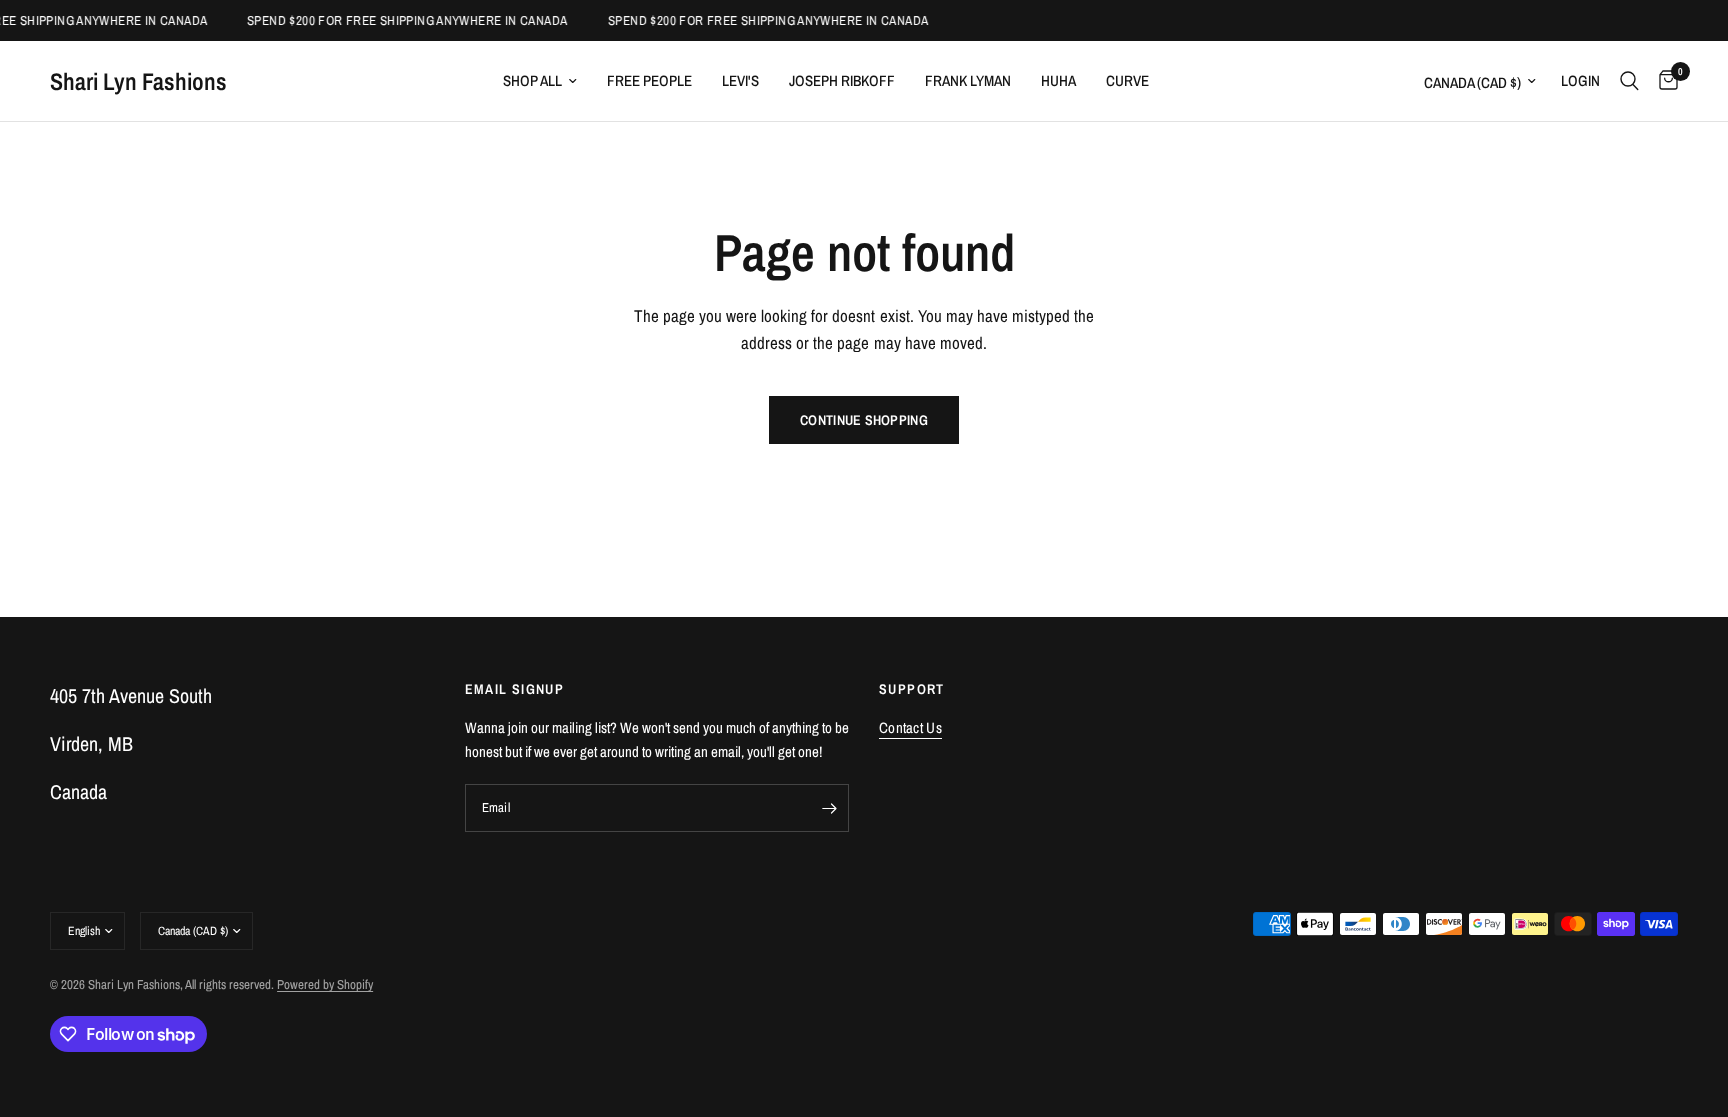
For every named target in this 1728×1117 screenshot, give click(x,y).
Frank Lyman (968, 80)
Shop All (532, 80)
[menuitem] (540, 81)
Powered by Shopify (325, 984)
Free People (649, 80)
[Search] (1629, 81)
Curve (1127, 80)
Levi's (740, 80)
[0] (1663, 81)
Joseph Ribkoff (842, 80)
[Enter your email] (829, 808)
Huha (1058, 80)
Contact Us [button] (910, 727)
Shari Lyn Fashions (138, 81)
